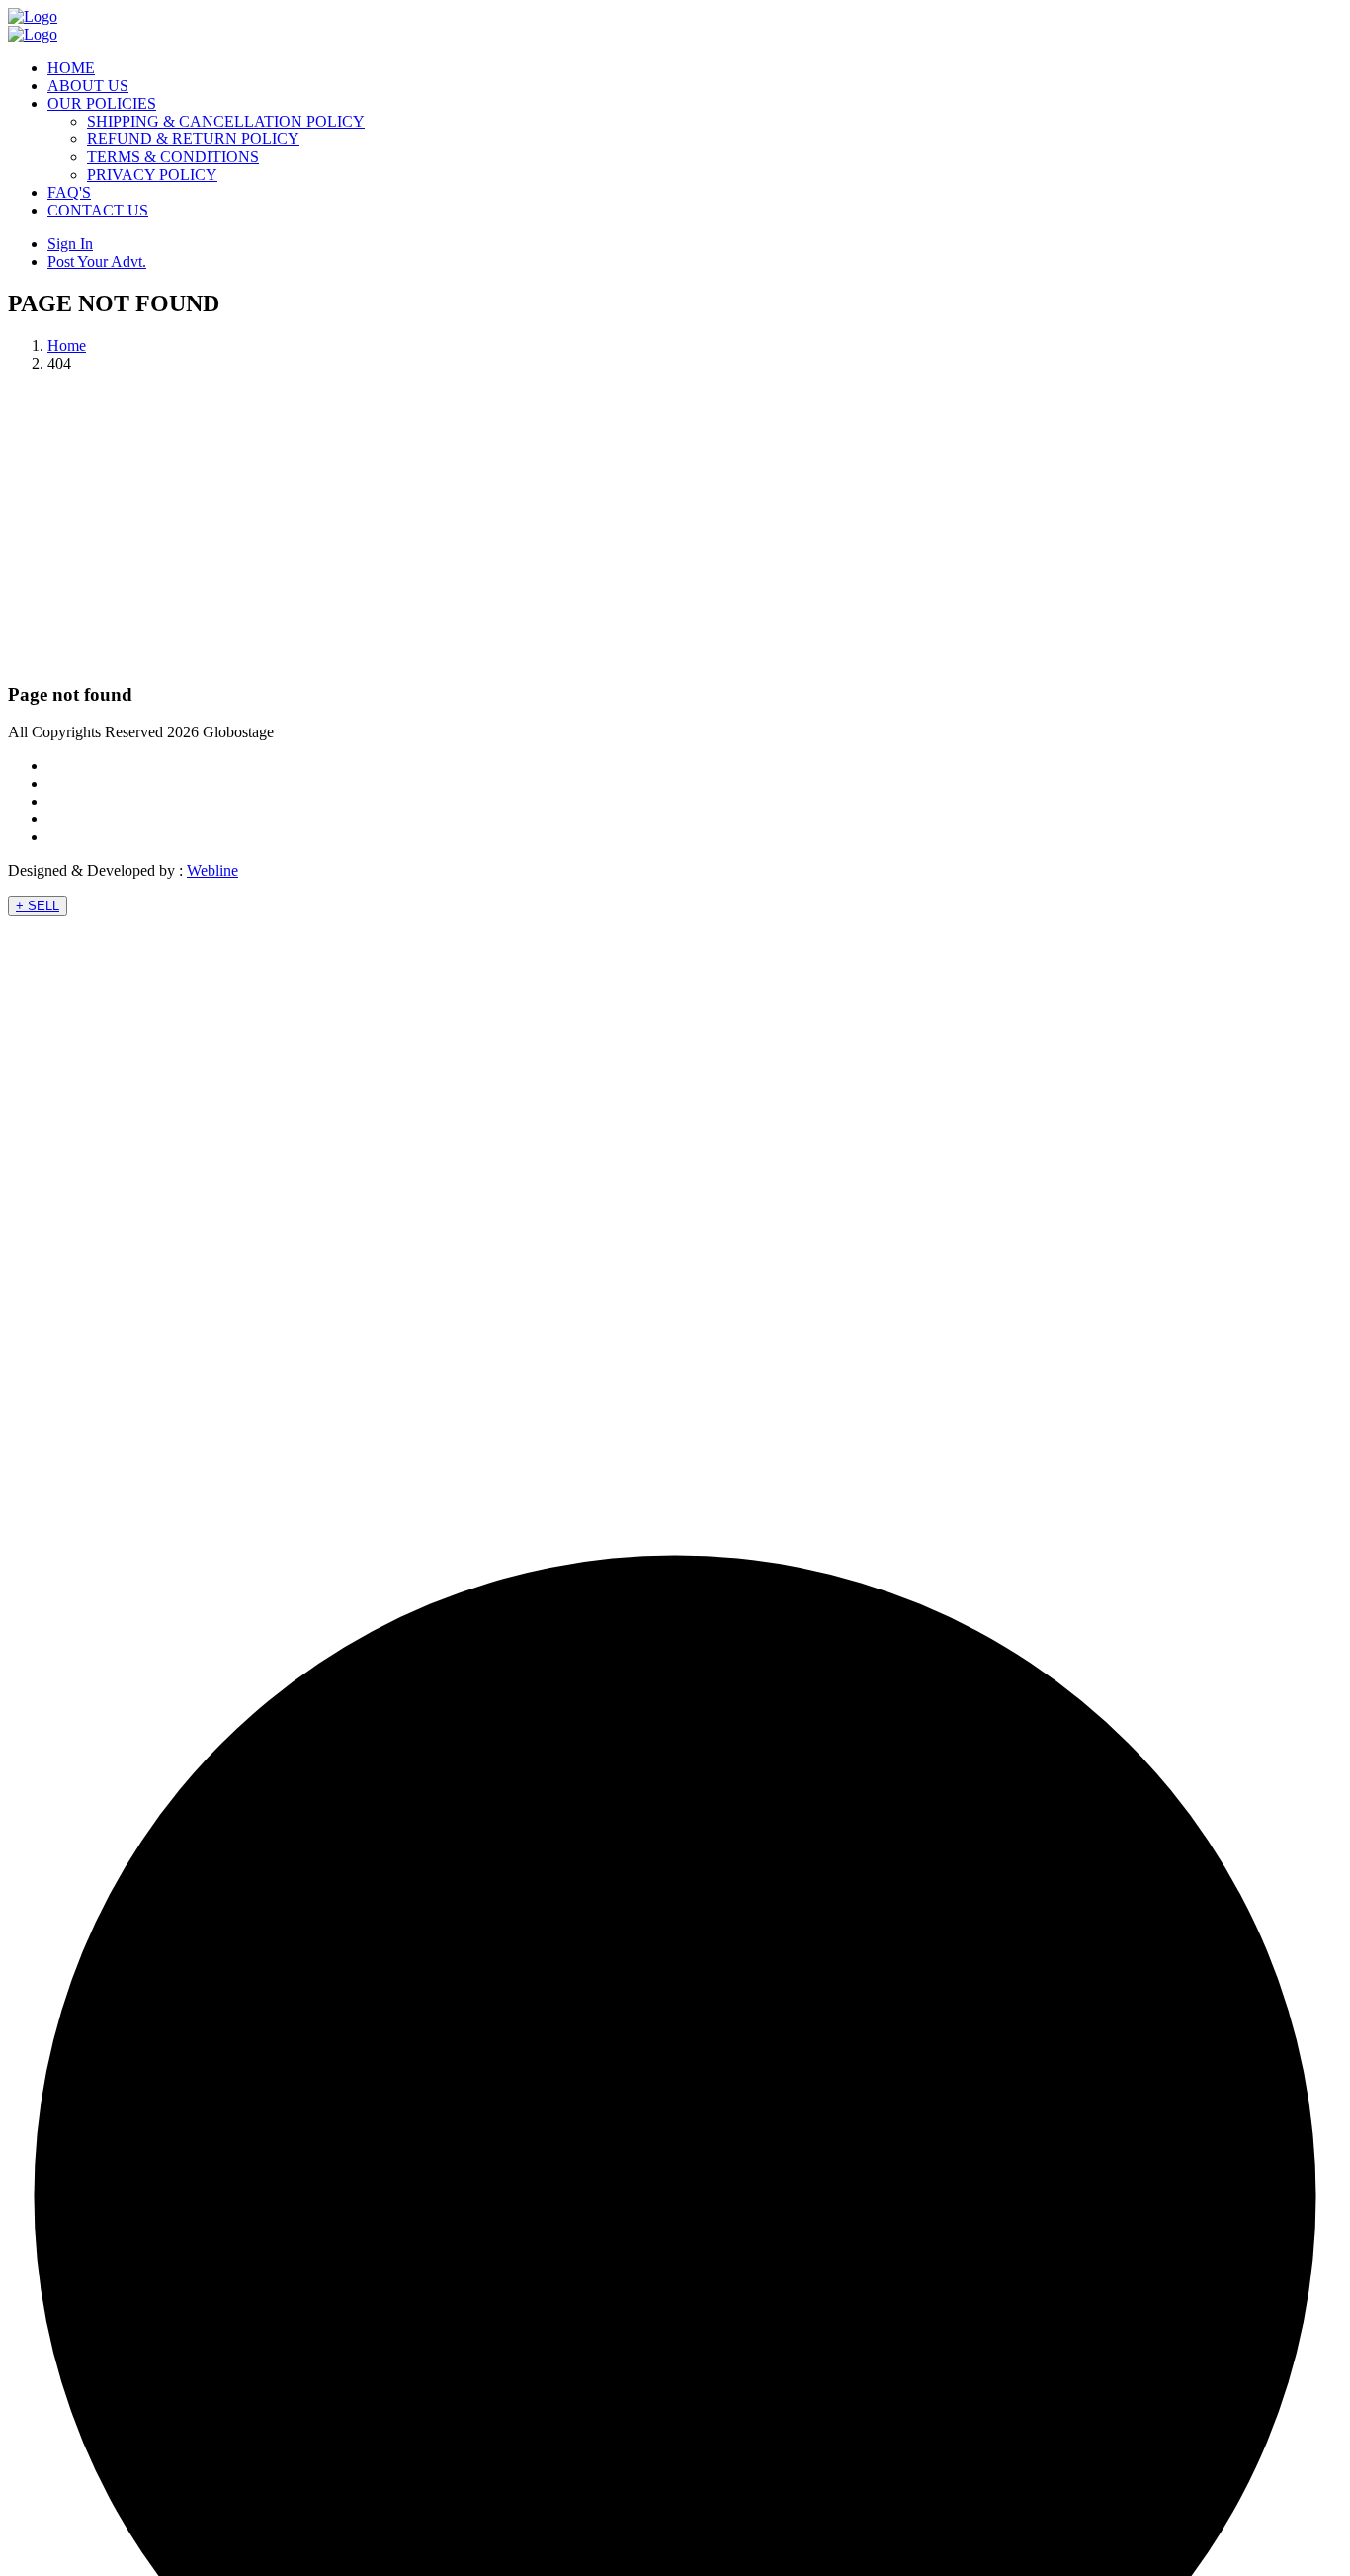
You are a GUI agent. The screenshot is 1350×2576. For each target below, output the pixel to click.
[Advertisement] (675, 527)
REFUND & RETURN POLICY (193, 139)
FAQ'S (69, 192)
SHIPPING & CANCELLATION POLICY (226, 121)
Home (67, 345)
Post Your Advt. (97, 261)
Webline (212, 870)
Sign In (70, 244)
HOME (71, 68)
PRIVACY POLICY (152, 174)
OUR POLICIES (102, 103)
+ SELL (38, 906)
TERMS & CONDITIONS (173, 157)
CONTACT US (98, 210)
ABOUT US (88, 86)
